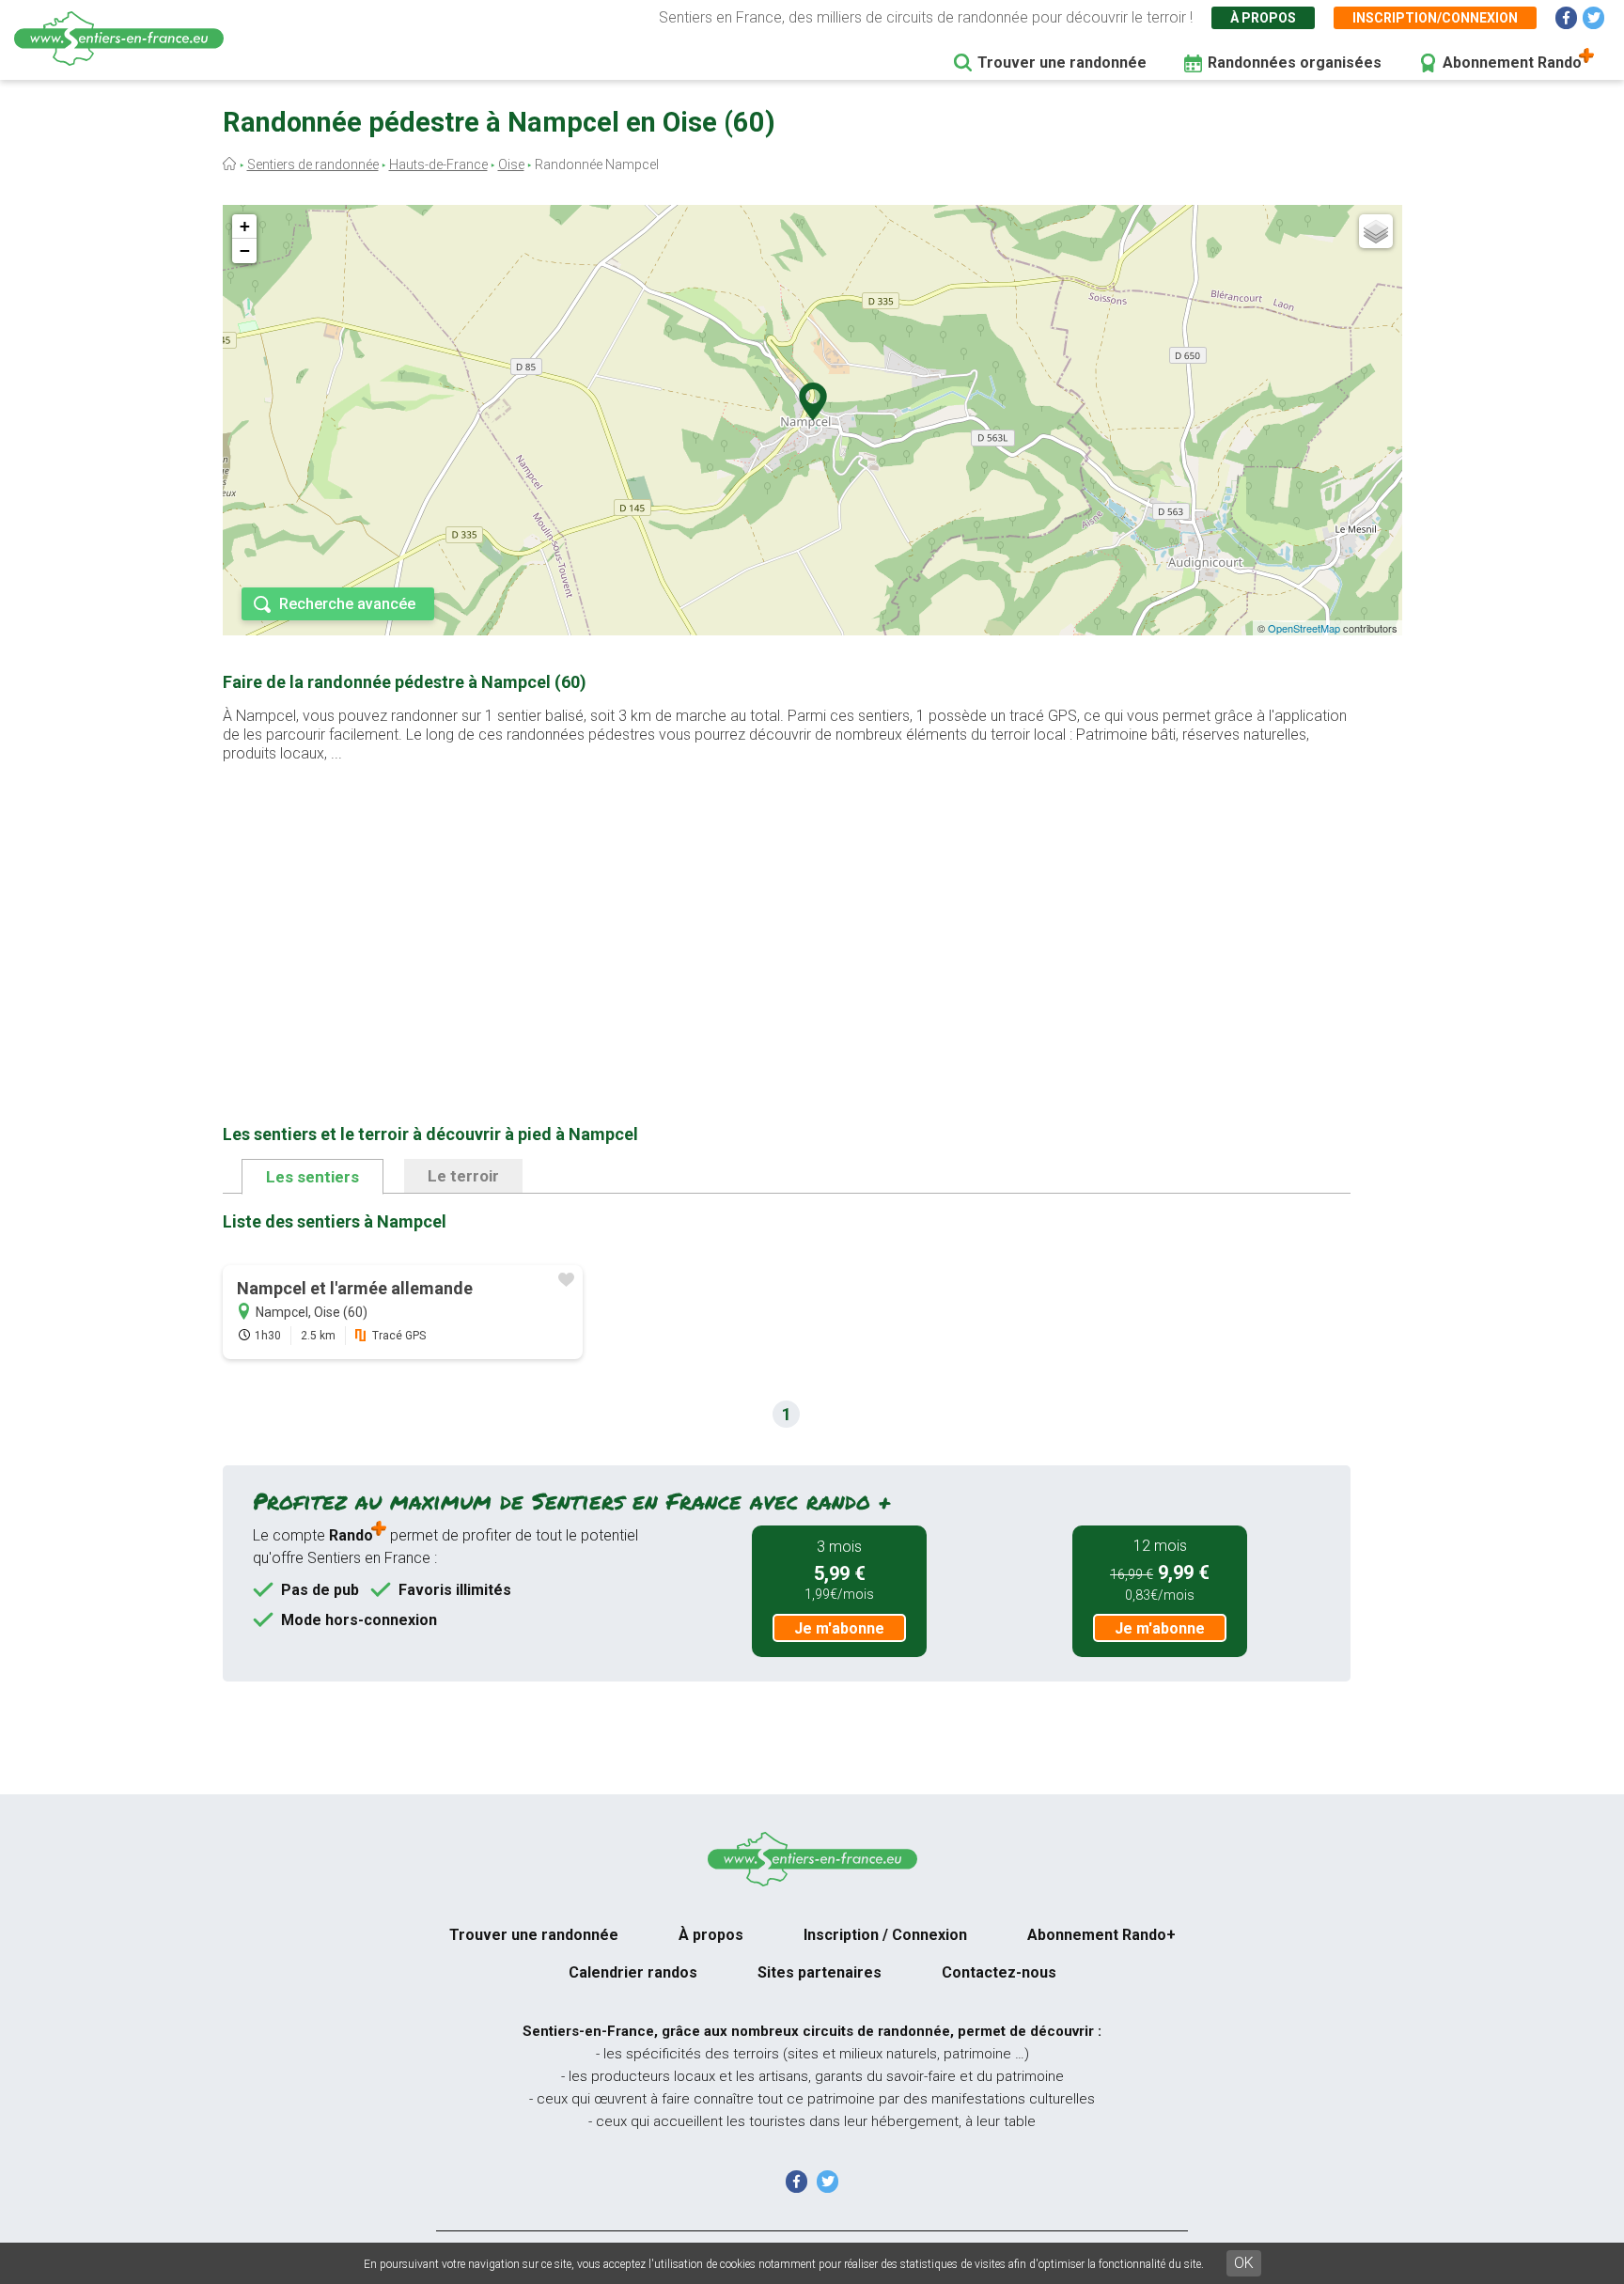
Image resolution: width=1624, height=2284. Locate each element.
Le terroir (463, 1176)
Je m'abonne (839, 1628)
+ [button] (245, 226)
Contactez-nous (999, 1972)
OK (1244, 2263)
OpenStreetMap (1304, 628)
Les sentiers (312, 1177)
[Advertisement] (787, 914)
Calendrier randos (633, 1972)
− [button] (245, 250)
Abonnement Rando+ (1101, 1935)
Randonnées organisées (1295, 63)
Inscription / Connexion (885, 1935)
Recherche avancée (347, 604)
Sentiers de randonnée (313, 164)
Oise (511, 164)
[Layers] (1376, 231)
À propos (1263, 18)
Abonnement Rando (1512, 63)
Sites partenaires (820, 1972)
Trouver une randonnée (1062, 63)
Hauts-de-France (438, 164)
